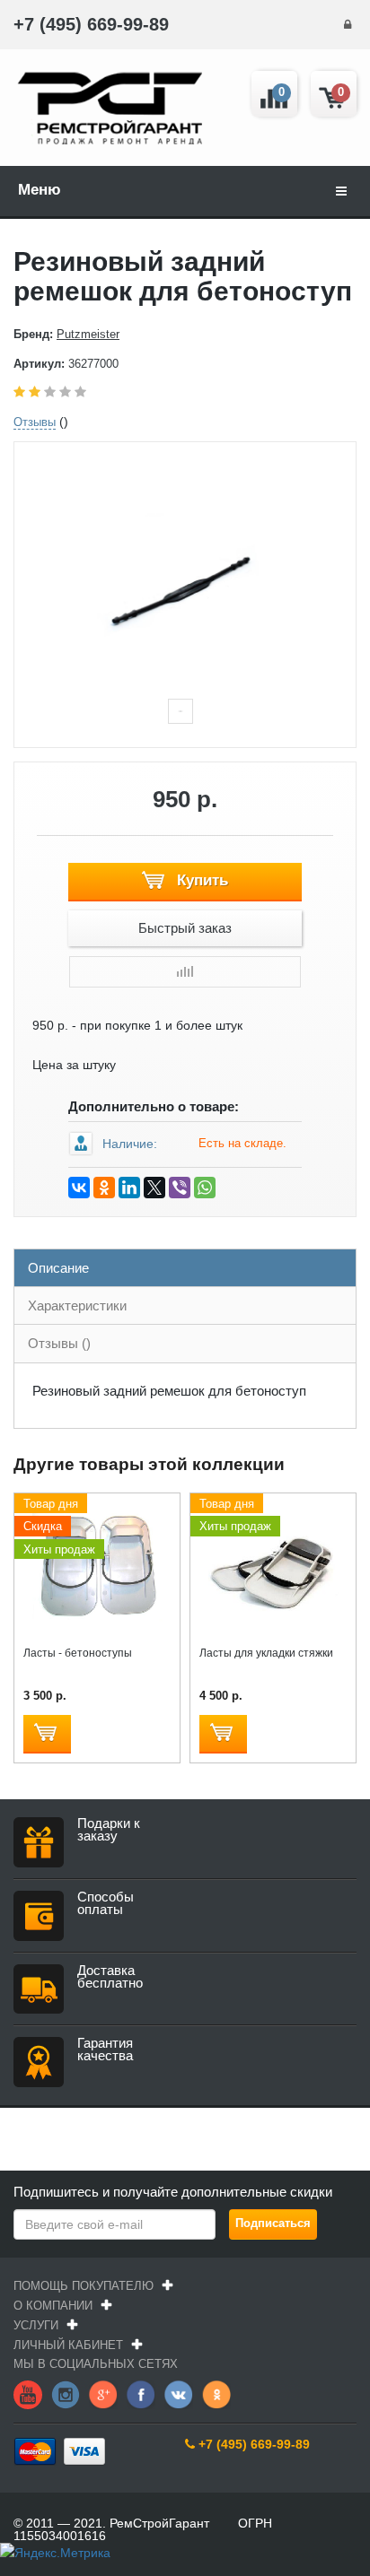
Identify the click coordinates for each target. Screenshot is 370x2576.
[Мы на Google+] (103, 2394)
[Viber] (180, 1188)
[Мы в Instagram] (66, 2394)
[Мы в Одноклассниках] (216, 2394)
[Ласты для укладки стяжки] (273, 1566)
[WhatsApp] (205, 1188)
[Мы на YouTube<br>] (28, 2394)
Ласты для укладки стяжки (266, 1653)
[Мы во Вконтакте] (179, 2394)
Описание (58, 1268)
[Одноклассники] (104, 1188)
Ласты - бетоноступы (78, 1653)
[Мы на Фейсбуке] (141, 2394)
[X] (154, 1188)
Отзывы (35, 422)
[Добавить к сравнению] (185, 972)
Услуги (36, 2325)
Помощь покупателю (84, 2286)
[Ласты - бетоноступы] (97, 1566)
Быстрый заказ (185, 928)
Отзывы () (59, 1343)
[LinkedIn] (129, 1188)
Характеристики (77, 1305)
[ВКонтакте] (79, 1188)
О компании (53, 2306)
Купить (200, 880)
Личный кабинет (68, 2345)
